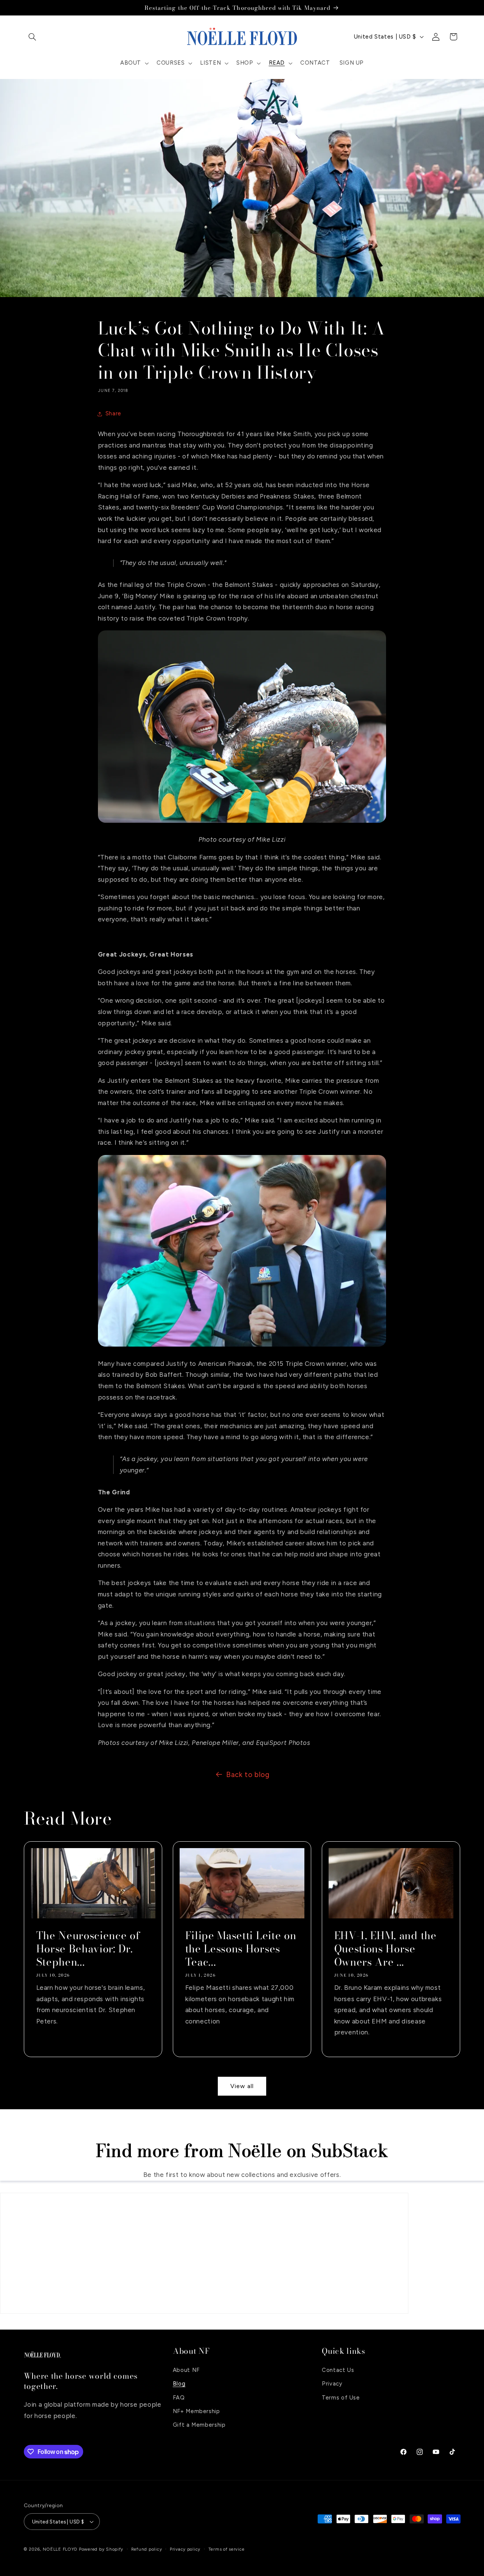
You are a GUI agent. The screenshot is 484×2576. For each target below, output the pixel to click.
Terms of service (226, 2549)
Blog (179, 2383)
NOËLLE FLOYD (60, 2549)
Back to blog (248, 1775)
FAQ (179, 2397)
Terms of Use (341, 2397)
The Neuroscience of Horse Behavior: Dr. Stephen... (88, 1949)
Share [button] (113, 413)
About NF (186, 2370)
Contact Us (338, 2370)
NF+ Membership (196, 2411)
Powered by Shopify (101, 2549)
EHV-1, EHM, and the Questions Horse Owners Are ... (385, 1949)
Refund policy (147, 2549)
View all (242, 2086)
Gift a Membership (199, 2425)
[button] (33, 37)
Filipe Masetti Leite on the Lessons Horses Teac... (240, 1949)
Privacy (332, 2383)
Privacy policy (185, 2549)
